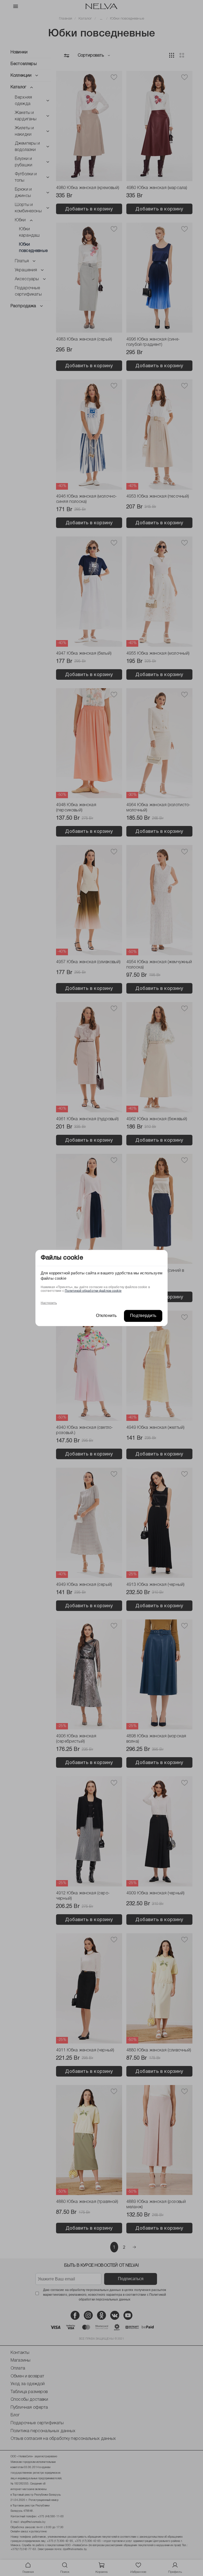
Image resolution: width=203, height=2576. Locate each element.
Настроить (49, 1303)
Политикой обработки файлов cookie (93, 1291)
